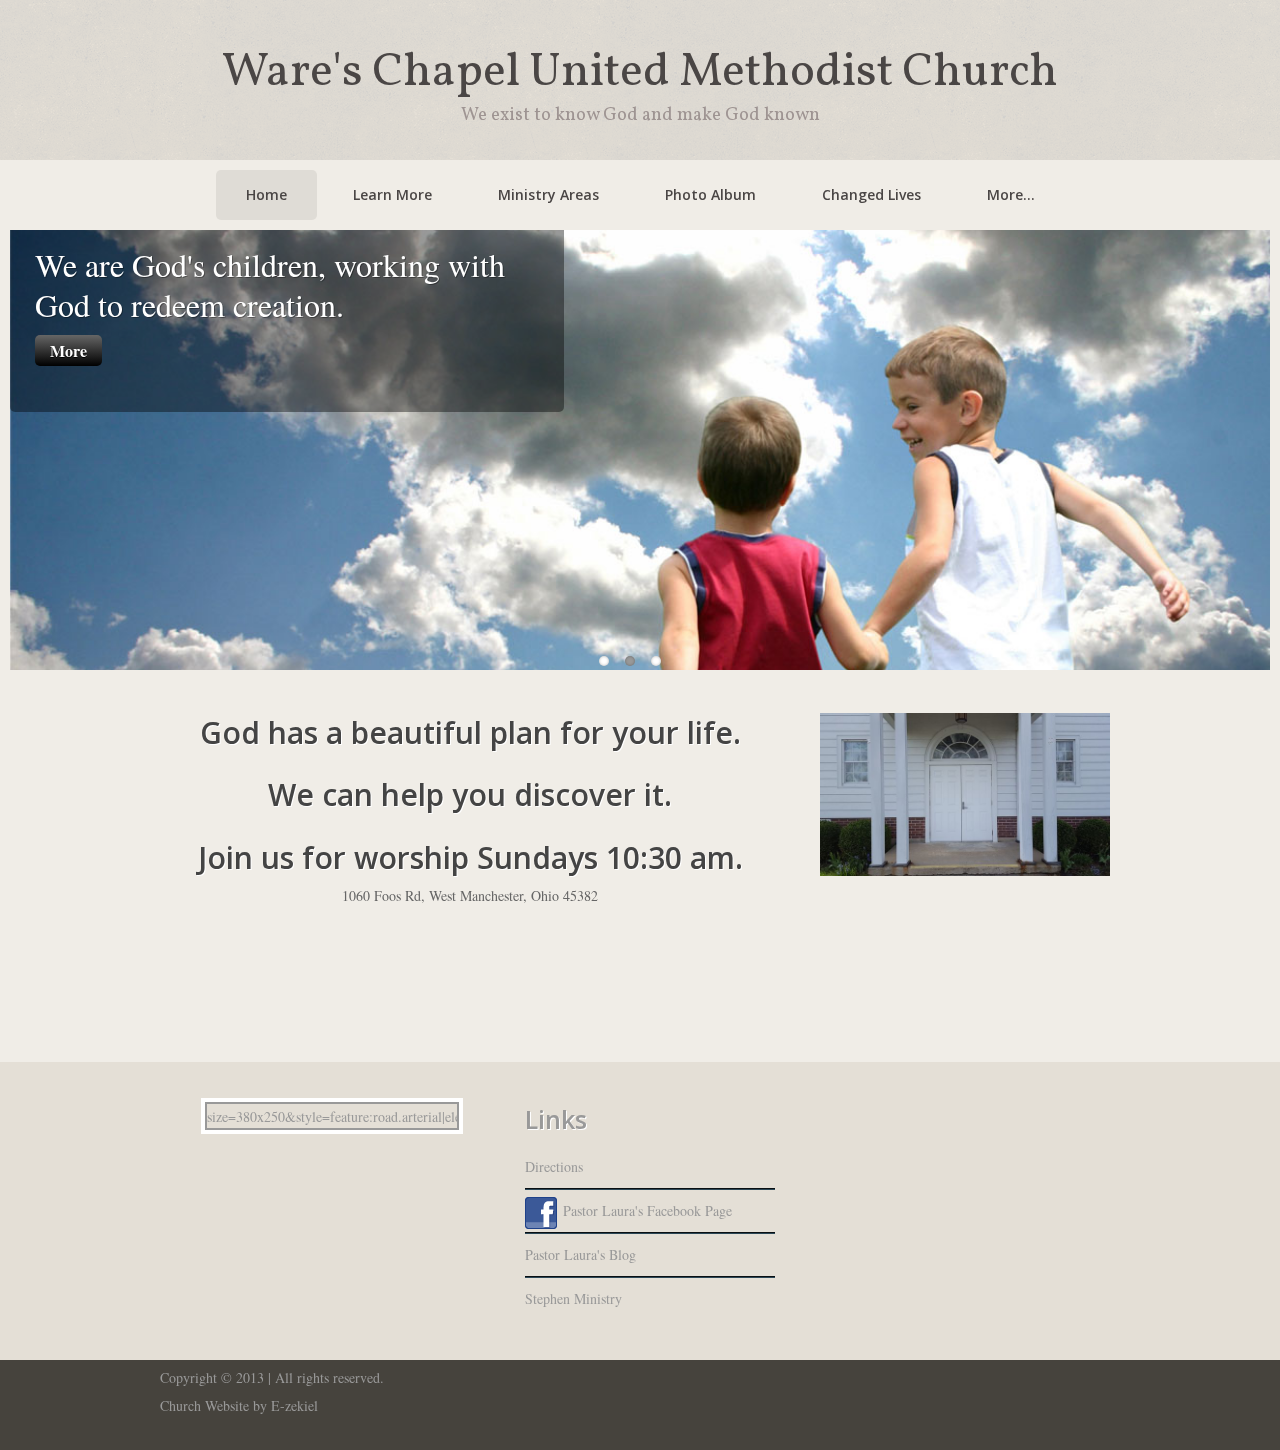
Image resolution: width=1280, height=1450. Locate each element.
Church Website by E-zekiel (239, 1405)
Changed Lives (871, 194)
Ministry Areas (548, 194)
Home (266, 194)
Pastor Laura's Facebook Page (647, 1210)
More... (1011, 194)
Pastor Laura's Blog (580, 1254)
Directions (554, 1166)
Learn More (392, 194)
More (68, 350)
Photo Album (710, 194)
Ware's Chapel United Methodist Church (640, 73)
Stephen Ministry (573, 1298)
